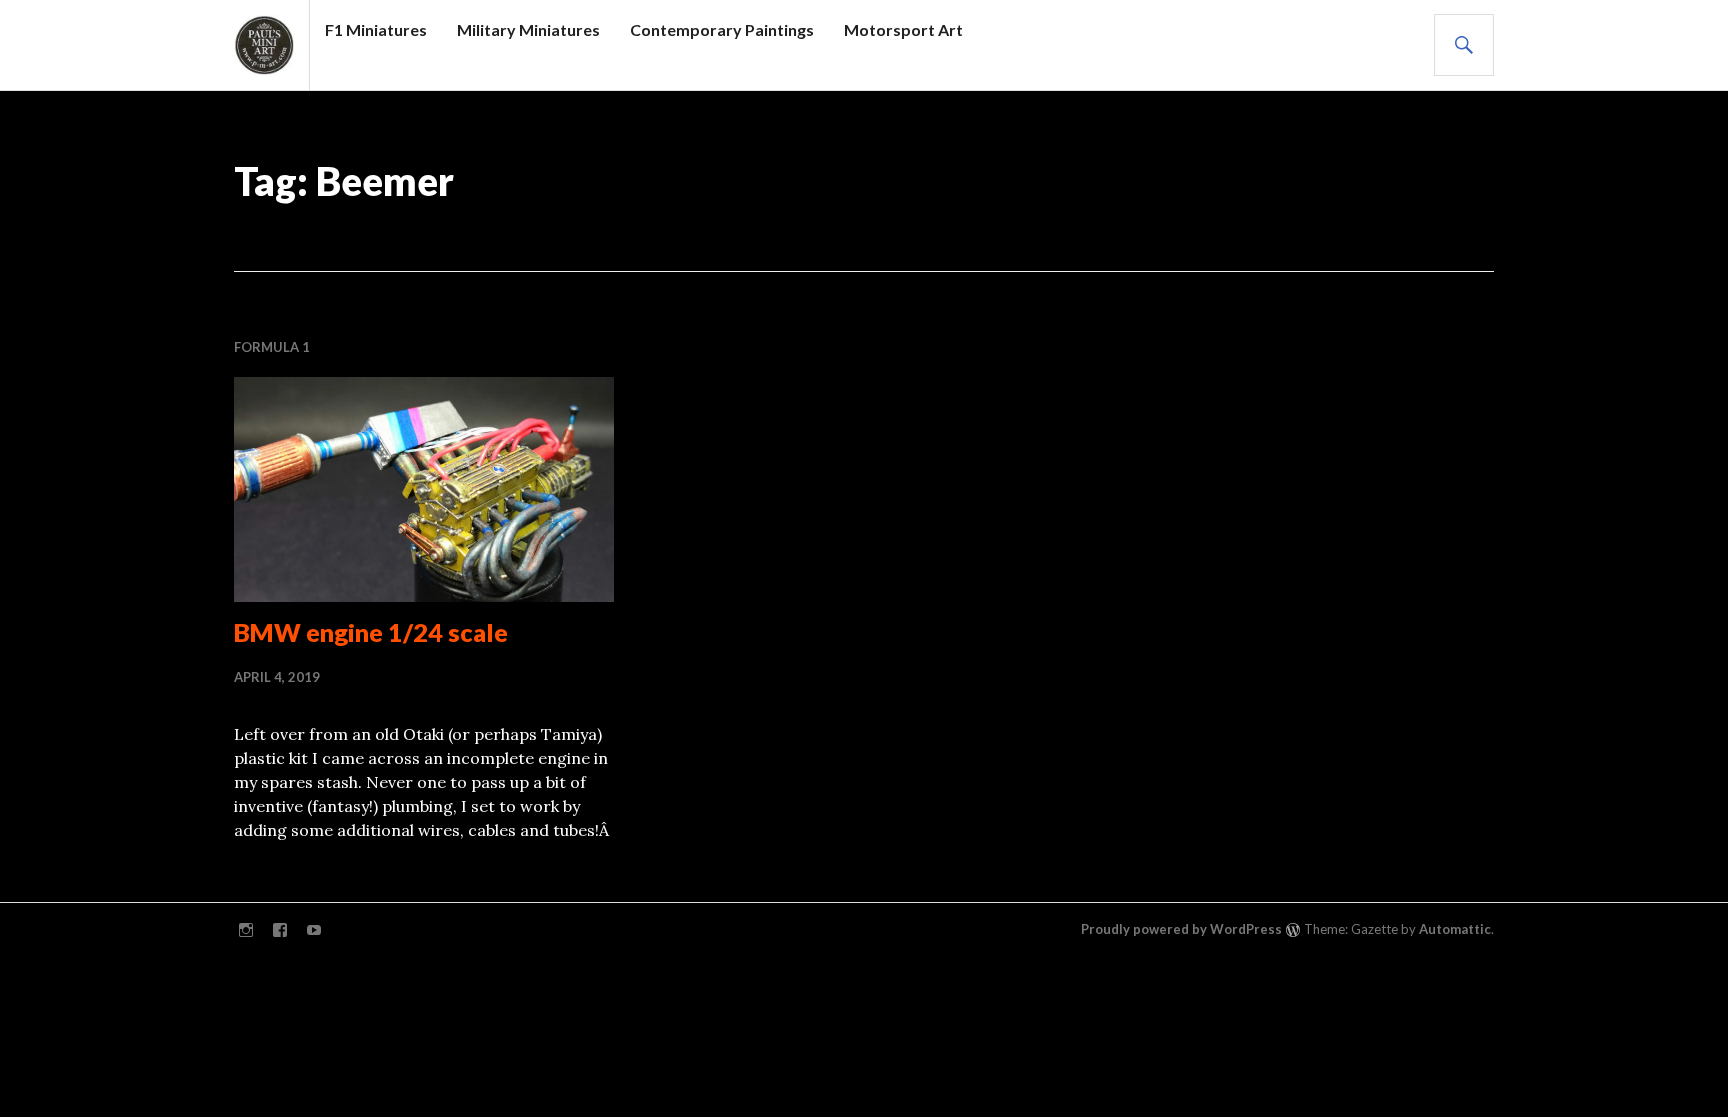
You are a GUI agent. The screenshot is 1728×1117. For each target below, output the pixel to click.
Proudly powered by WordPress (1181, 929)
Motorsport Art (903, 29)
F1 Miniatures (376, 29)
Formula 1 (272, 347)
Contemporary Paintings (722, 29)
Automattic (1455, 929)
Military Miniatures (528, 29)
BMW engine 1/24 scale (371, 632)
